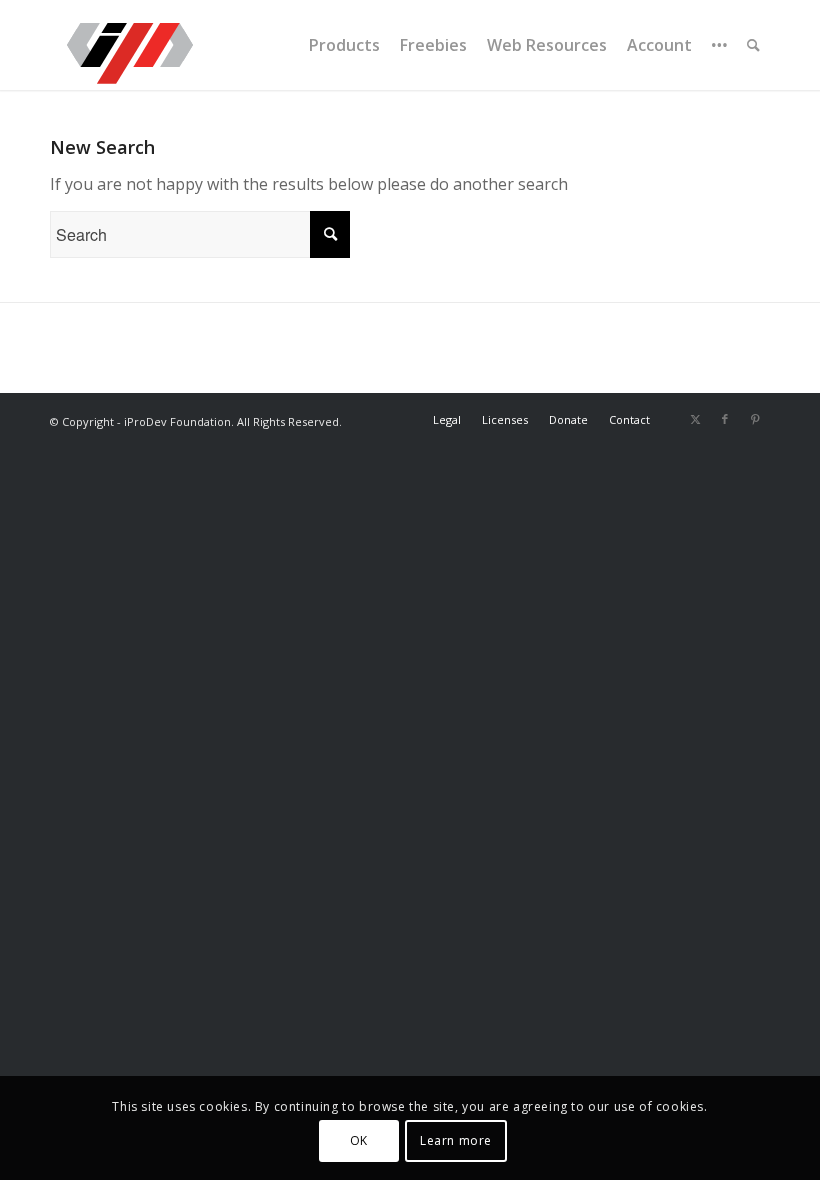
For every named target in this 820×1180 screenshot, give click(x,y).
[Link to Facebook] (725, 419)
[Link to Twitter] (695, 419)
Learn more (456, 1140)
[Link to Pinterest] (755, 419)
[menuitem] (344, 45)
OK (359, 1140)
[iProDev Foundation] (130, 45)
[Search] (753, 45)
